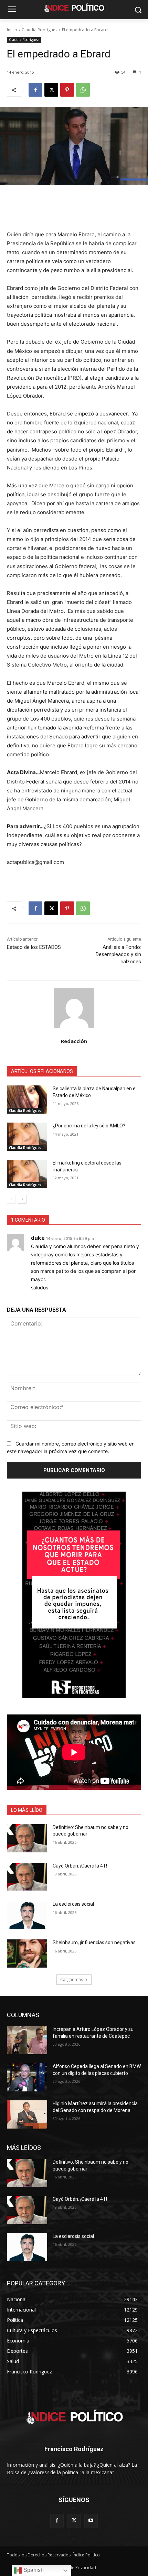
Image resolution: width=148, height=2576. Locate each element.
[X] (51, 90)
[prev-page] (11, 1199)
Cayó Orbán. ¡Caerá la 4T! (80, 1866)
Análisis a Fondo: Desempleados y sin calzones (118, 954)
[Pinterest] (67, 90)
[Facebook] (35, 90)
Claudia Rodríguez (40, 30)
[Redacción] (74, 1008)
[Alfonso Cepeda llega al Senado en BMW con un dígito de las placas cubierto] (27, 2077)
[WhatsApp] (83, 90)
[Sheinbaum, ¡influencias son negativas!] (27, 1953)
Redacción (74, 1041)
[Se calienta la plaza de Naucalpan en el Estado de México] (27, 1100)
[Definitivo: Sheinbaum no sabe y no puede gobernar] (27, 1838)
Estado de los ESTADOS (34, 947)
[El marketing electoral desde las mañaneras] (27, 1174)
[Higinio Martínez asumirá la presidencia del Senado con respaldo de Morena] (27, 2114)
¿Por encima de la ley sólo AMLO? (89, 1126)
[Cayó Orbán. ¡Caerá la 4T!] (27, 1877)
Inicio (12, 30)
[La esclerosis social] (27, 1915)
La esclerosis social (73, 1904)
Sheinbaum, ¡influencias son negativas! (95, 1942)
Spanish (33, 2570)
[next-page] (22, 1199)
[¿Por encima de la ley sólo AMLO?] (27, 1137)
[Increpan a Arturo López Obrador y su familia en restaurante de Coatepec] (27, 2040)
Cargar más (72, 1979)
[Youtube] (91, 2520)
